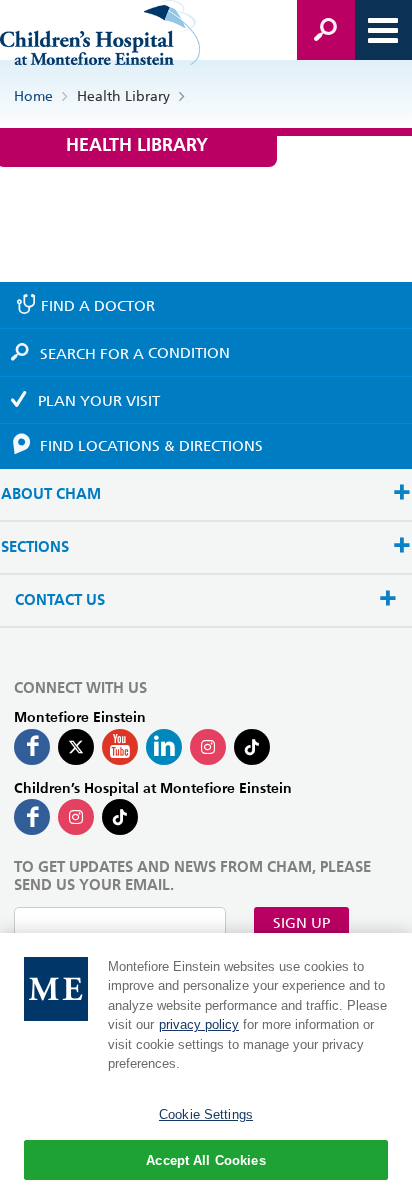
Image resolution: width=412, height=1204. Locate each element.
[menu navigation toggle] (383, 30)
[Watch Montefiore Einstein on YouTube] (120, 747)
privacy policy (199, 1024)
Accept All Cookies (205, 1160)
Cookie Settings (206, 1114)
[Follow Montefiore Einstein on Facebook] (32, 747)
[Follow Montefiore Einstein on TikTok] (252, 747)
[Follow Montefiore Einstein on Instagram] (208, 747)
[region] (206, 1068)
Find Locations (151, 446)
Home (33, 96)
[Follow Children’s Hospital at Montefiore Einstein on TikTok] (120, 817)
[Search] (326, 30)
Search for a (135, 353)
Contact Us (60, 600)
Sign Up (301, 923)
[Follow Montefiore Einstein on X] (76, 747)
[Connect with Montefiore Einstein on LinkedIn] (164, 747)
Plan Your (99, 401)
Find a (98, 306)
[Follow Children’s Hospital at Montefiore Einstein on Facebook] (32, 817)
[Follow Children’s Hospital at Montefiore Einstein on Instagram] (76, 817)
